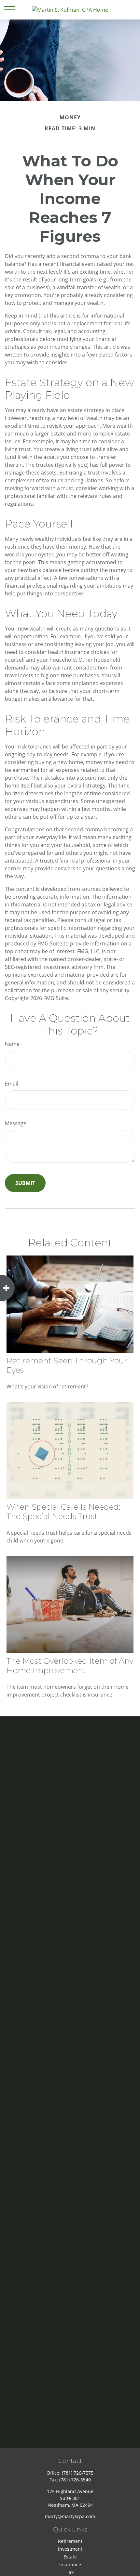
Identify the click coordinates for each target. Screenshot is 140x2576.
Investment (70, 2549)
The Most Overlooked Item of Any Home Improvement (70, 1666)
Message (16, 1123)
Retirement (70, 2541)
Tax (70, 2572)
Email (12, 1084)
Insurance (70, 2564)
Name (12, 1044)
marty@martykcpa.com (70, 2516)
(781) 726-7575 (78, 2473)
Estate (70, 2557)
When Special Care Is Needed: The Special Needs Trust (63, 1512)
